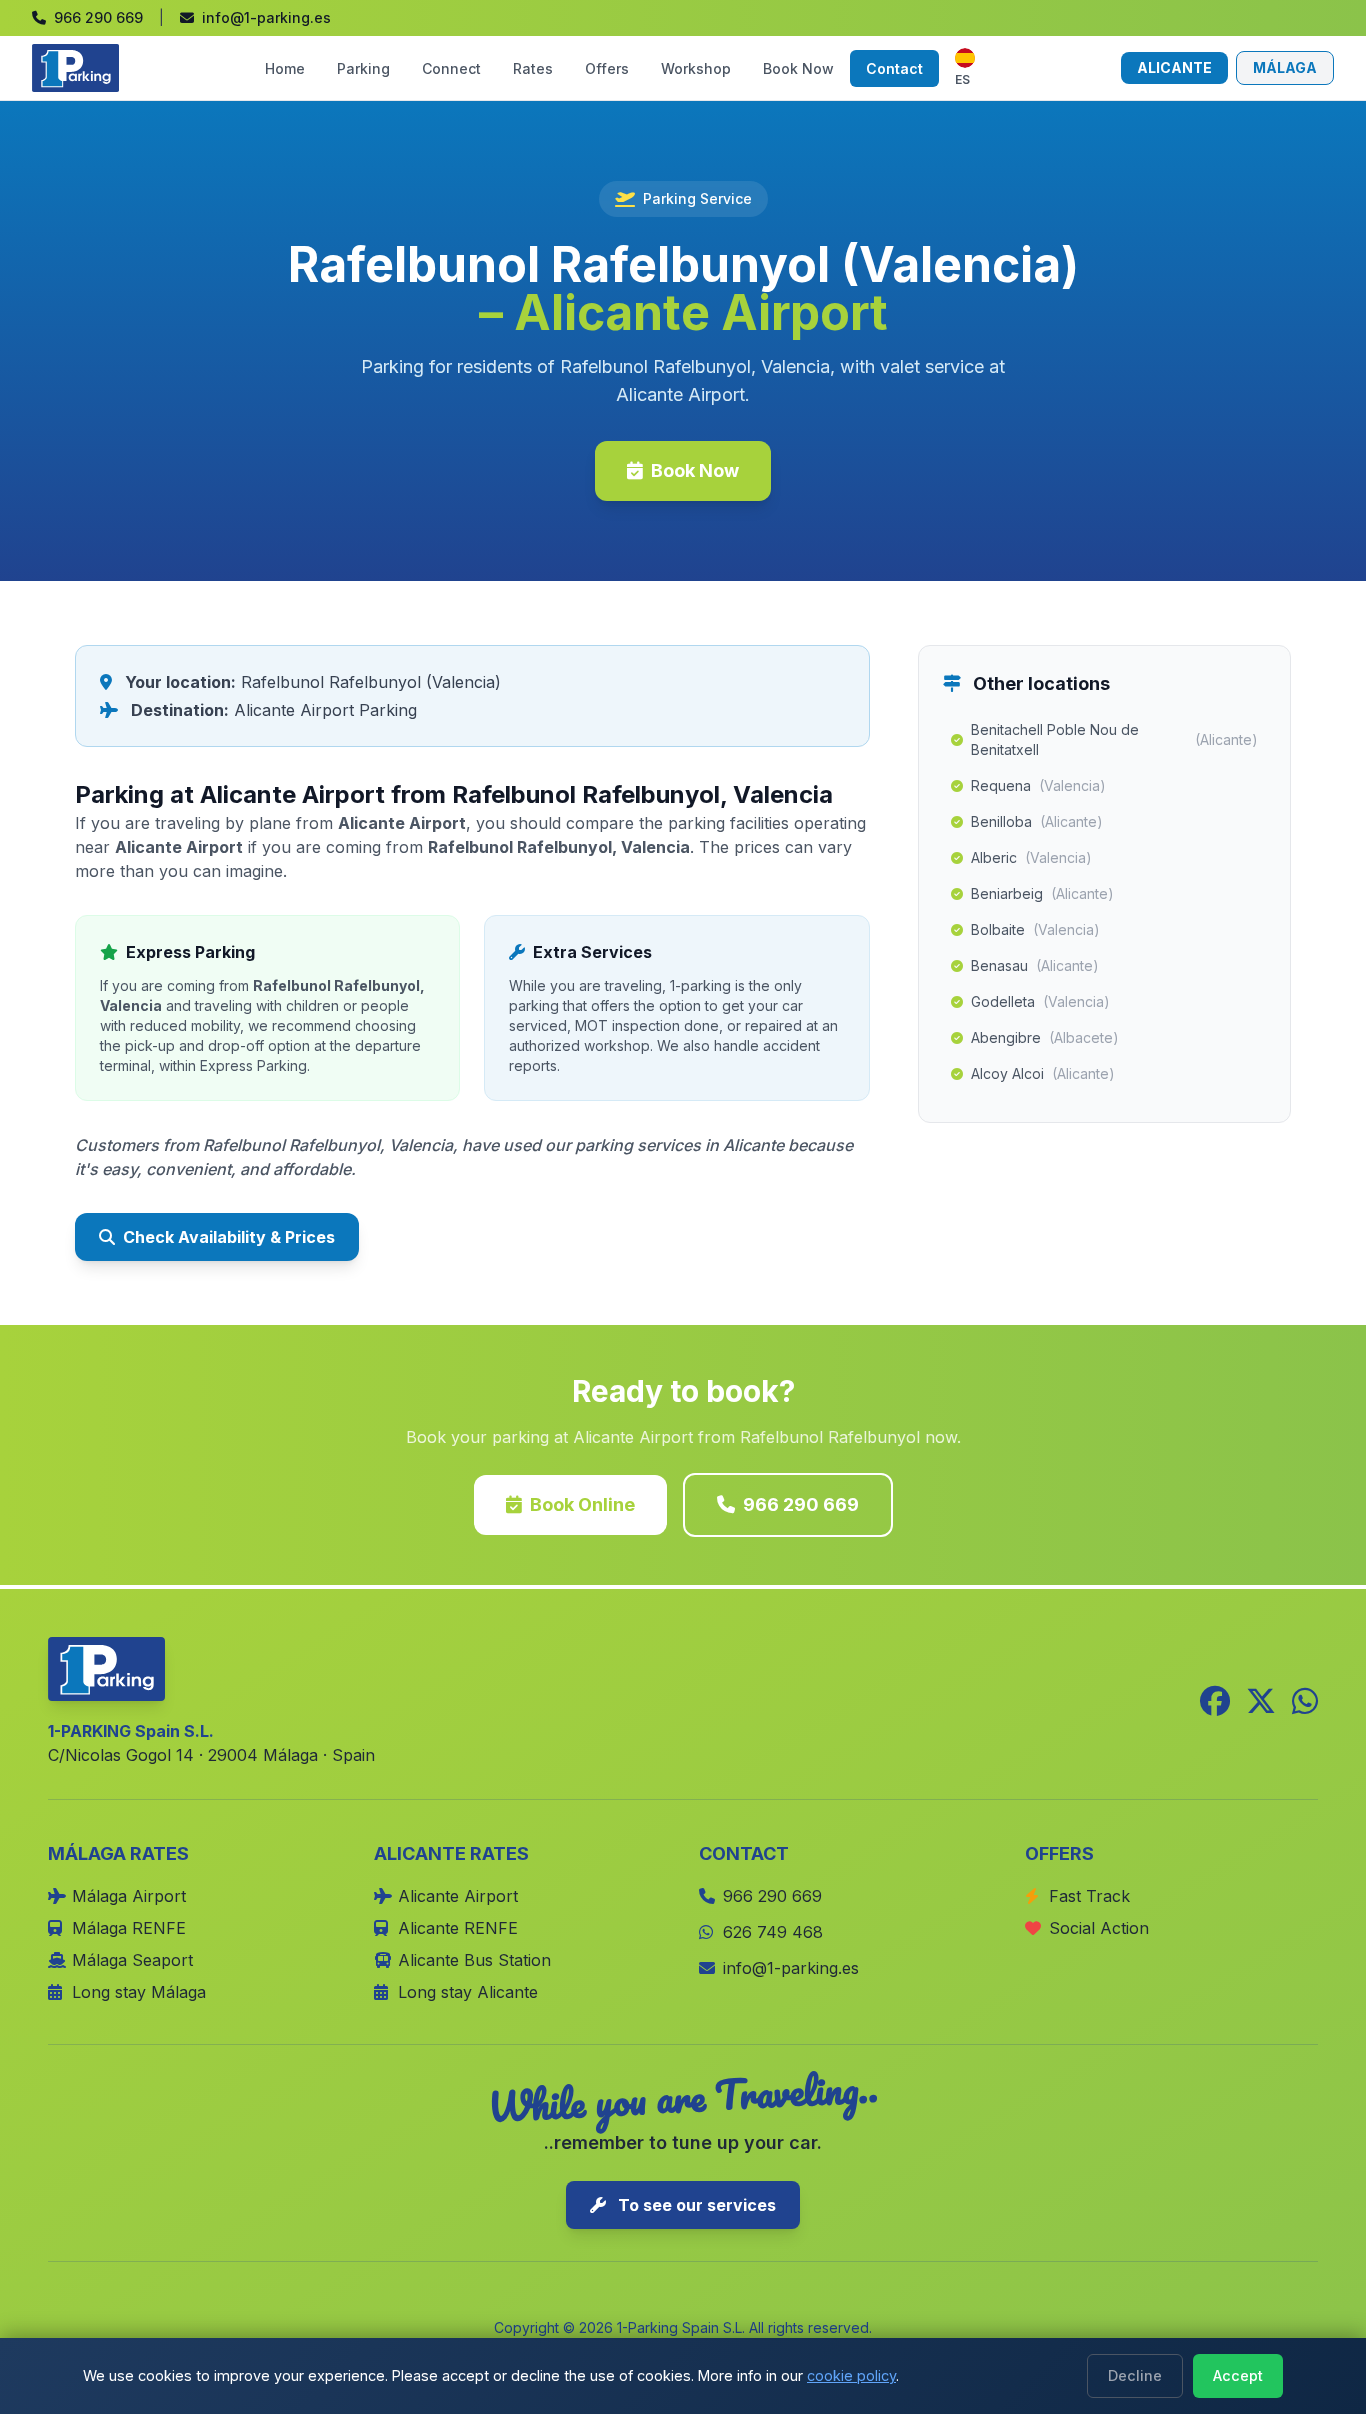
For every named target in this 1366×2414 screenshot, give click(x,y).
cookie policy (851, 2375)
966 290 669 (801, 1504)
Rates (533, 68)
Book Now (798, 68)
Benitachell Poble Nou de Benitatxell (1114, 739)
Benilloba (1037, 821)
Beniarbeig (1042, 893)
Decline (1135, 2375)
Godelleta (1040, 1001)
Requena (1038, 785)
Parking (363, 68)
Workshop (696, 68)
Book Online (582, 1504)
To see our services (695, 2205)
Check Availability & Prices (229, 1237)
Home (285, 68)
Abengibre (1045, 1037)
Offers (607, 68)
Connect (451, 68)
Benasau (1035, 965)
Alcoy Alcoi (1043, 1073)
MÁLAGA (1285, 67)
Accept (1238, 2375)
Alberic (1031, 857)
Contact (894, 68)
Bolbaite (1035, 929)
